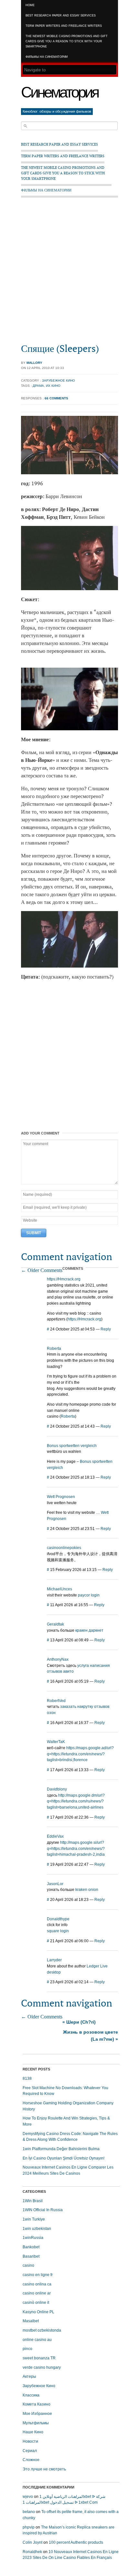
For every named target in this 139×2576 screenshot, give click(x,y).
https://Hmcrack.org (64, 1279)
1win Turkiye (34, 2219)
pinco (27, 2349)
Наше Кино (33, 2432)
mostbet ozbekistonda (42, 2330)
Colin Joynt (32, 2542)
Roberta (54, 1349)
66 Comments (56, 398)
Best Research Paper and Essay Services (61, 15)
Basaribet (31, 2256)
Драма (38, 386)
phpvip (29, 2527)
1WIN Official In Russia (43, 2210)
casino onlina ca (37, 2284)
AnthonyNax (58, 1659)
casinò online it (36, 2303)
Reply (106, 1329)
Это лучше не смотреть (44, 2469)
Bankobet (31, 2247)
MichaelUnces (59, 1589)
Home (30, 5)
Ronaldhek (32, 2552)
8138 (27, 2078)
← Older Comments (42, 1270)
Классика (31, 2395)
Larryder (54, 1960)
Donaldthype (58, 1919)
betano (29, 2512)
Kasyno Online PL (38, 2312)
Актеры (29, 2376)
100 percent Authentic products (76, 2542)
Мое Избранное (37, 2414)
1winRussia (33, 2238)
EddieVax (55, 1836)
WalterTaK (56, 1742)
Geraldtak (55, 1624)
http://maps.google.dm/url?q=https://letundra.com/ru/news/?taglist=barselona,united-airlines (76, 1801)
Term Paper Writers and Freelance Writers (64, 26)
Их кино (53, 386)
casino (28, 2265)
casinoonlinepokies (64, 1548)
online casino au (37, 2340)
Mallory (34, 363)
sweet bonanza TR (39, 2358)
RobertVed (56, 1701)
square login (58, 1931)
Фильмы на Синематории (47, 57)
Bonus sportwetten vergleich (72, 1446)
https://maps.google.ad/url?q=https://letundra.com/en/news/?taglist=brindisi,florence (80, 1754)
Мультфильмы (36, 2423)
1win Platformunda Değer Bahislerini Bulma (61, 2149)
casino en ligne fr (38, 2275)
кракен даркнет (89, 1630)
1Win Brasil (33, 2201)
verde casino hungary (42, 2367)
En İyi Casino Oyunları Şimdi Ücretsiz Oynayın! (64, 2158)
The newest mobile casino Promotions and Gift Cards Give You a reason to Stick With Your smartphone (67, 41)
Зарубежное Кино (59, 380)
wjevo (28, 2497)
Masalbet (31, 2321)
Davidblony (57, 1789)
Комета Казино (37, 2404)
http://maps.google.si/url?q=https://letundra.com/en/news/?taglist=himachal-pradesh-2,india (76, 1848)
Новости (30, 2441)
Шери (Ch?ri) (79, 2022)
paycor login (89, 1595)
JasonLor (55, 1884)
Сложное (31, 2460)
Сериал (30, 2451)
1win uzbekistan (37, 2229)
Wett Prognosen (61, 1497)
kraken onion (87, 1890)
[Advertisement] (69, 273)
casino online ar (37, 2293)
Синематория (59, 92)
